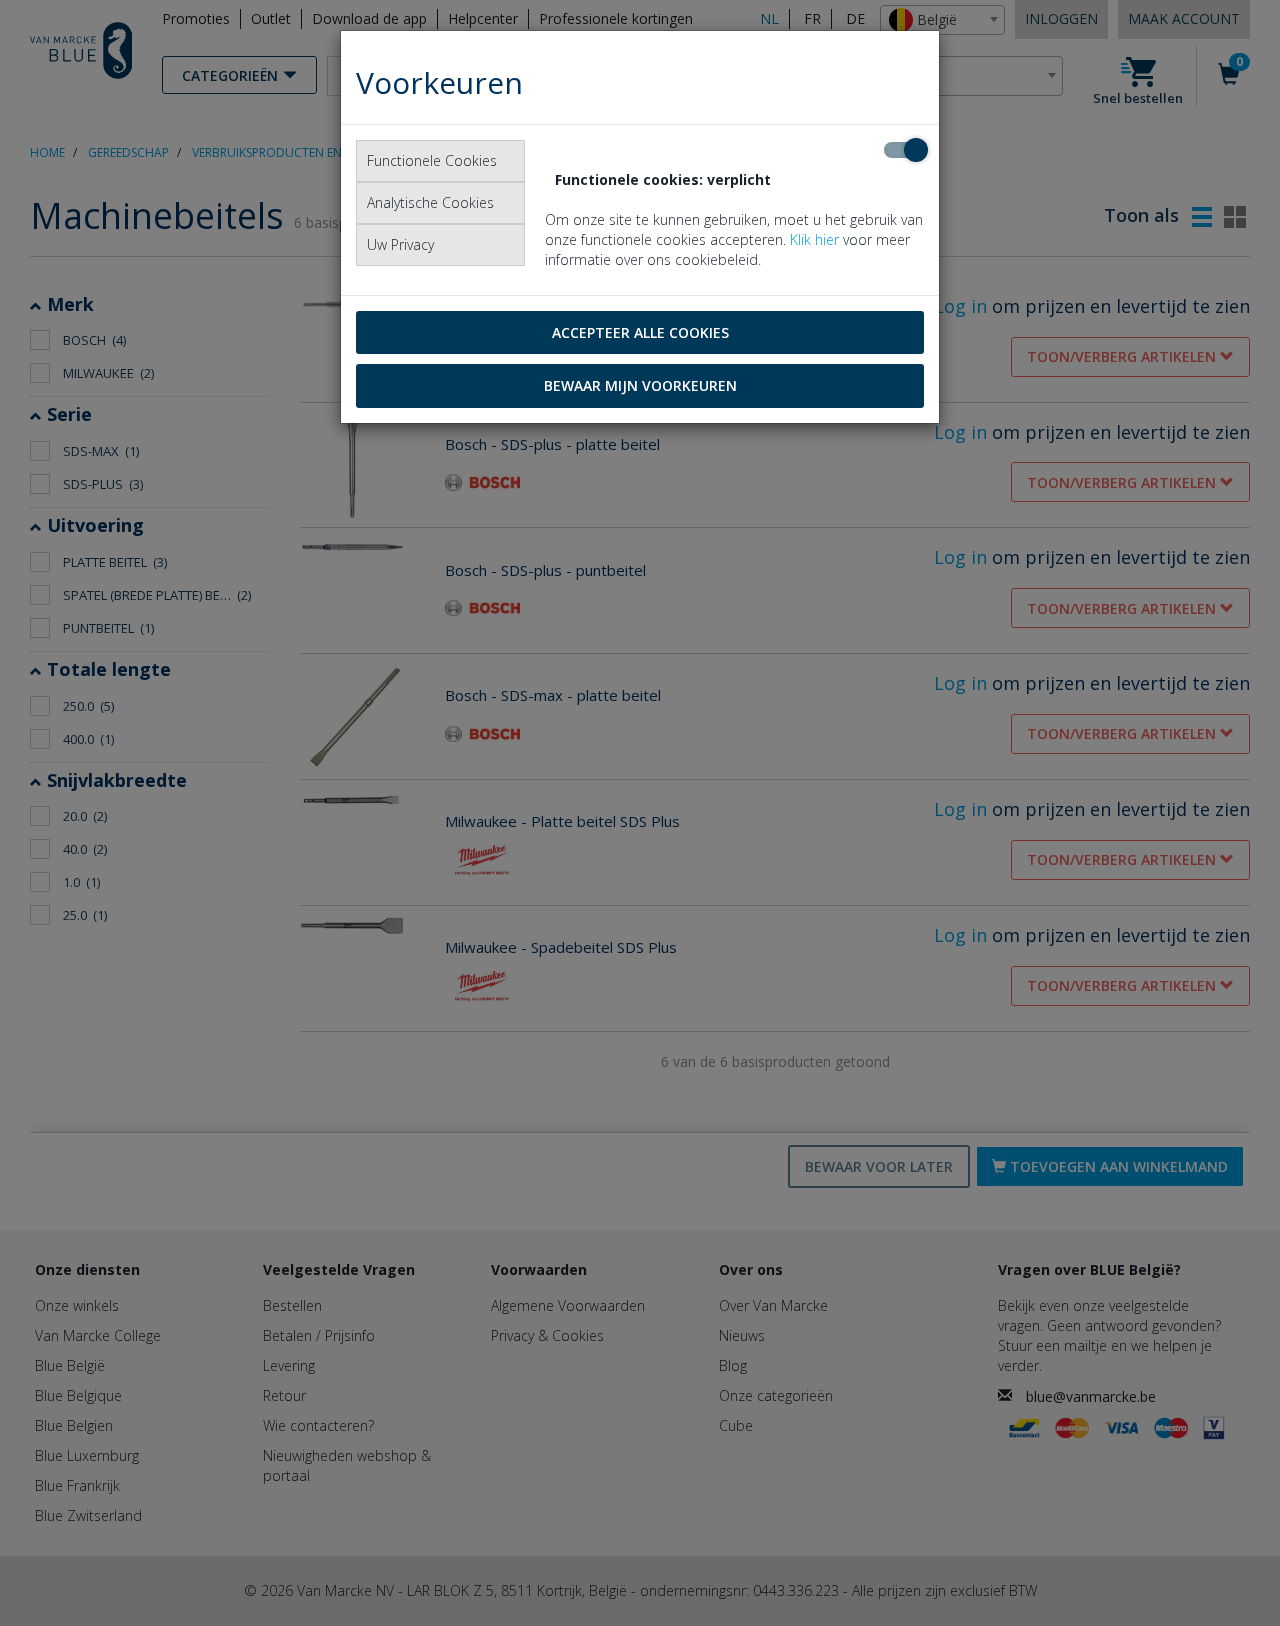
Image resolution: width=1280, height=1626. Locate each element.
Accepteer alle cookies (640, 332)
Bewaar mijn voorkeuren (640, 385)
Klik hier (814, 239)
